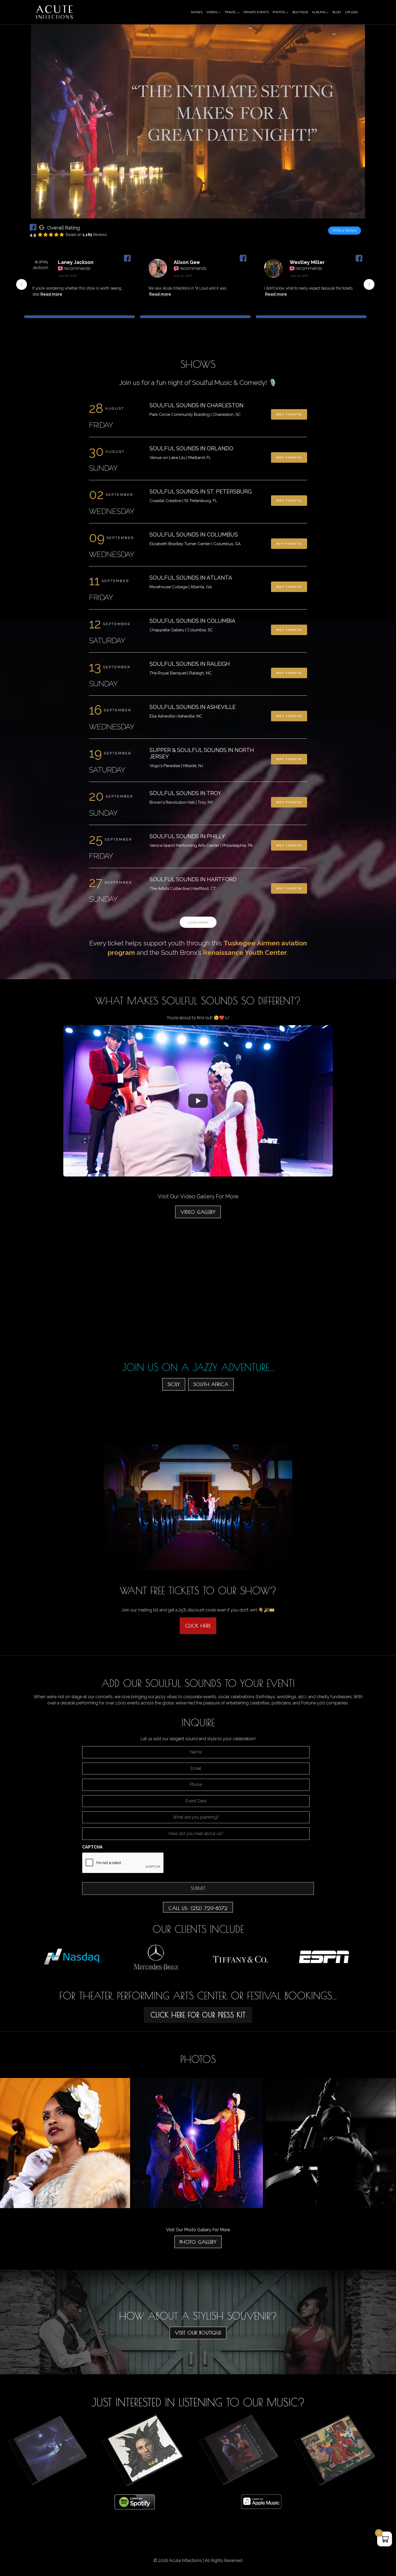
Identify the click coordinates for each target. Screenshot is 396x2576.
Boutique (300, 12)
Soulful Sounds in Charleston (197, 405)
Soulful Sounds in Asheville (193, 707)
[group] (79, 288)
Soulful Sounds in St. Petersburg (201, 492)
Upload (351, 12)
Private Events (256, 12)
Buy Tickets (289, 414)
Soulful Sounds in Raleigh (190, 664)
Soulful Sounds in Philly (187, 836)
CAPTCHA (92, 1847)
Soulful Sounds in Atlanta (191, 578)
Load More (198, 923)
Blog (337, 12)
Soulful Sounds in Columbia (192, 621)
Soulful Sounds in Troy (185, 793)
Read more (56, 294)
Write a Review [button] (345, 230)
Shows (197, 12)
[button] (369, 284)
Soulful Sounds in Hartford (193, 879)
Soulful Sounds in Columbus (194, 535)
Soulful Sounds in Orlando (191, 448)
